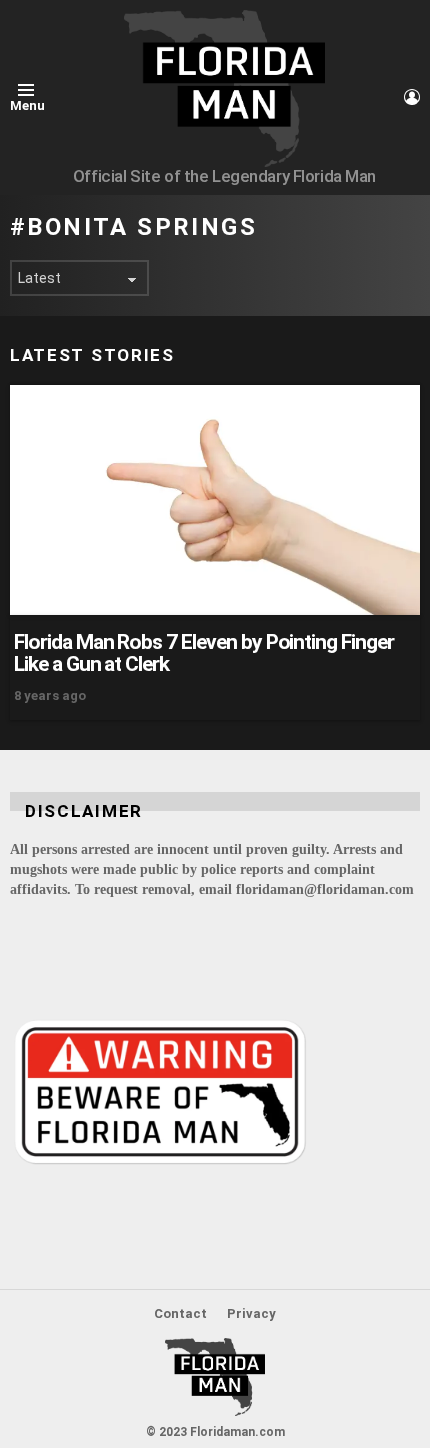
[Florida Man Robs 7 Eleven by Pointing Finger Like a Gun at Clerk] (215, 500)
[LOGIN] (412, 97)
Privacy (251, 1313)
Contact (180, 1313)
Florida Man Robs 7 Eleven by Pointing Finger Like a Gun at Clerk (204, 653)
